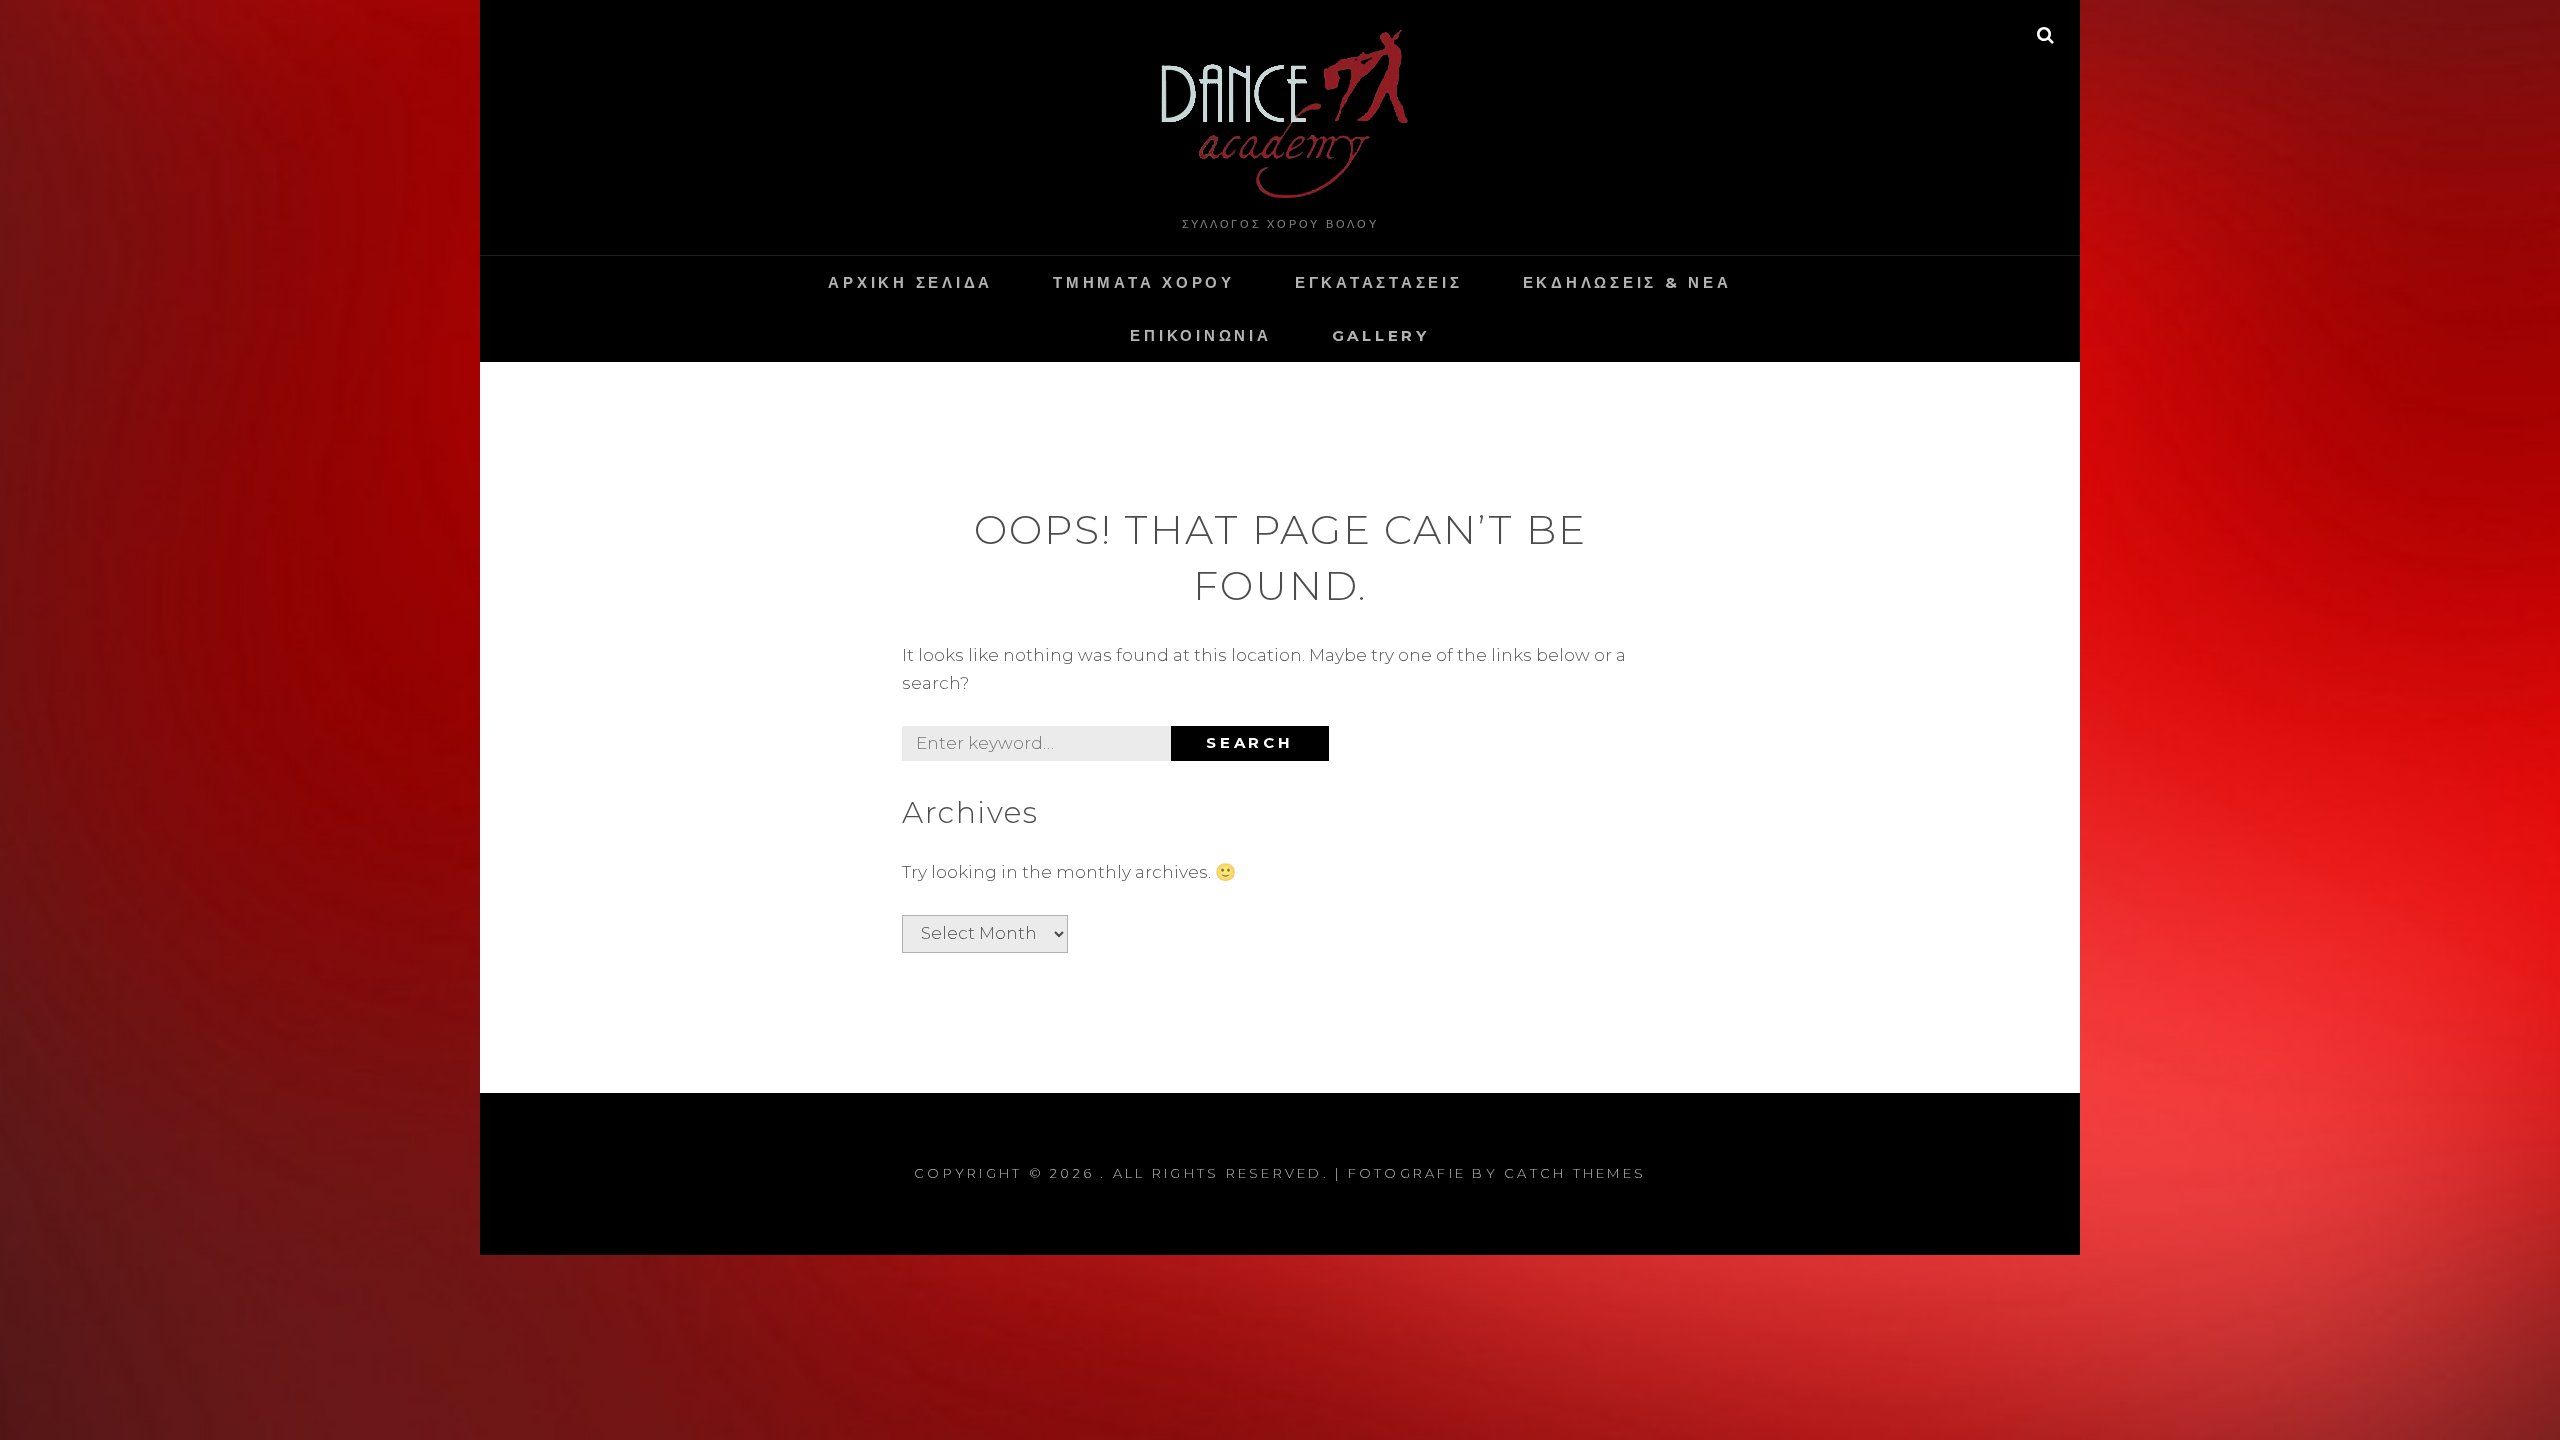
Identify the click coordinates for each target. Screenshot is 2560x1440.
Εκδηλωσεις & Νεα (1627, 282)
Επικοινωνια (1200, 335)
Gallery (1381, 335)
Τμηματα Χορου (1144, 282)
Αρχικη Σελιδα (910, 282)
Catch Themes (1575, 1173)
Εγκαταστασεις (1379, 282)
